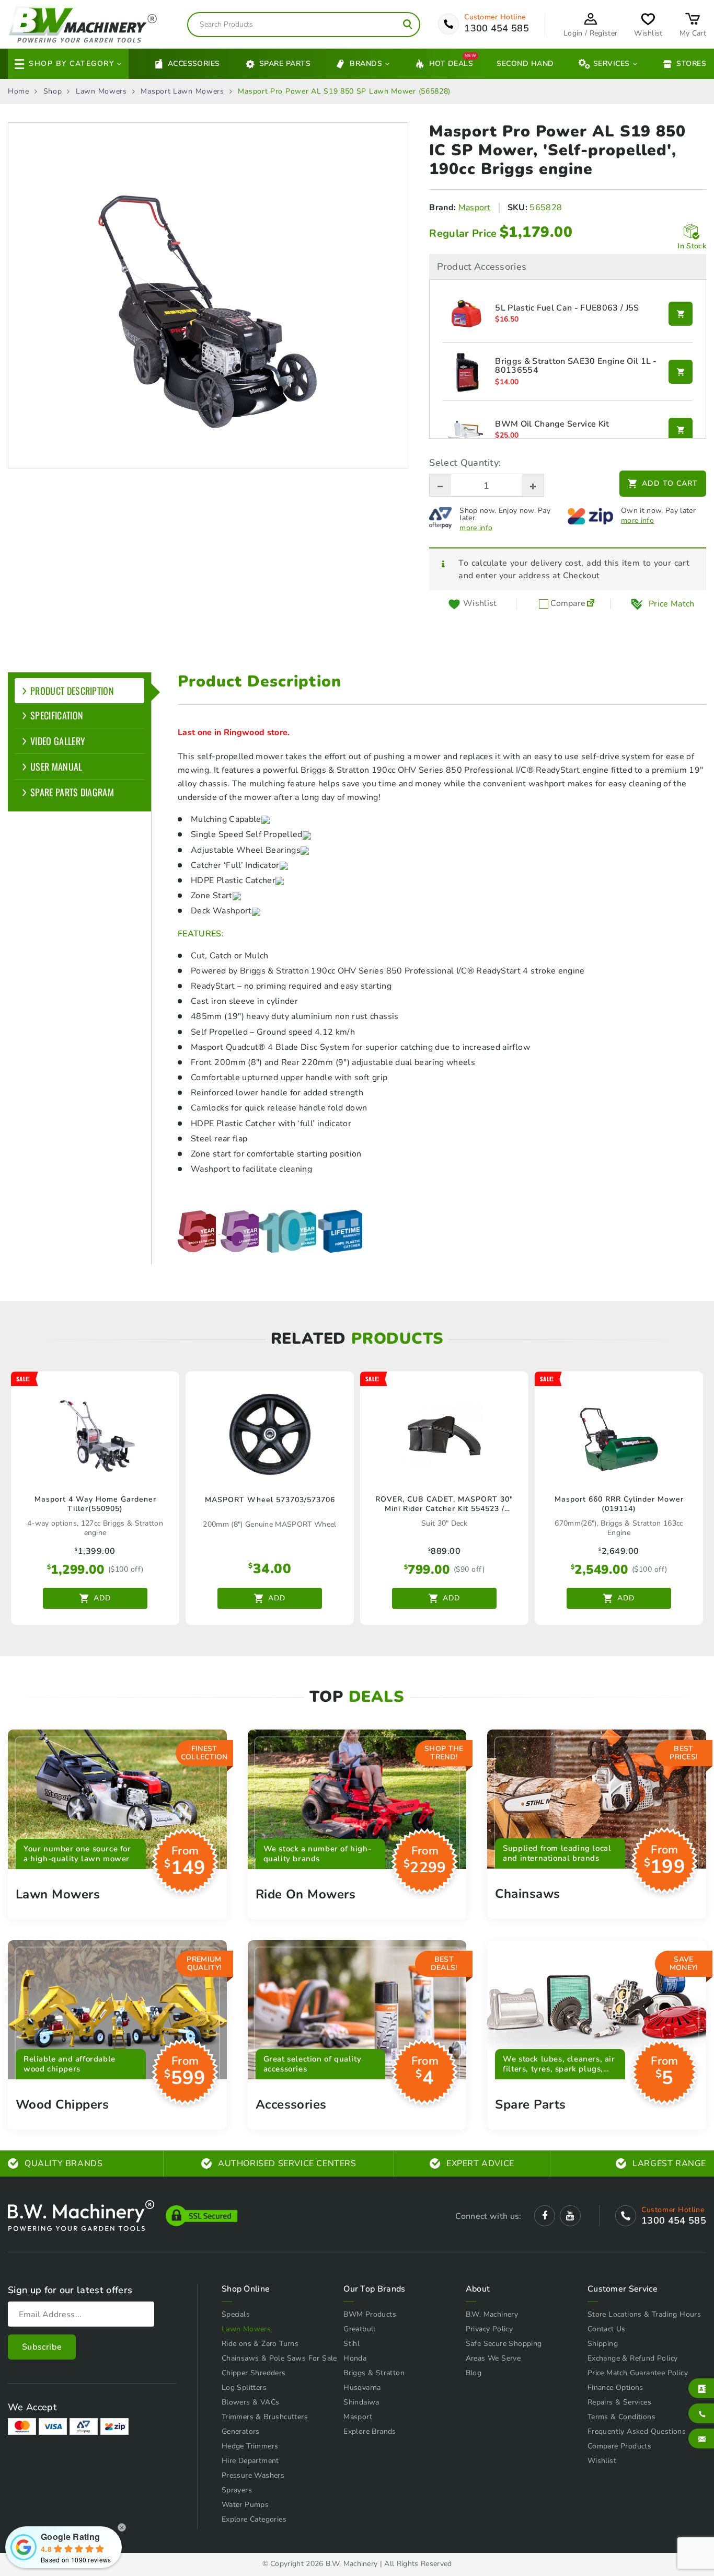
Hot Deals (451, 63)
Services (612, 64)
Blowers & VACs (251, 2402)
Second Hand (525, 64)
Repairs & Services (619, 2402)
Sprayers (237, 2490)
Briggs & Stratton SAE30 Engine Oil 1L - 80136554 (576, 366)
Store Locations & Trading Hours (644, 2314)
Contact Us (607, 2329)
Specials (236, 2314)
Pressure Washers (253, 2475)
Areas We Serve (493, 2358)
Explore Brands (370, 2431)
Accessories (194, 64)
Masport (475, 208)
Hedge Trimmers (250, 2446)
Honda (355, 2358)
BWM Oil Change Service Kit (552, 425)
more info (476, 528)
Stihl (352, 2344)
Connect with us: (488, 2216)
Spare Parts (285, 64)
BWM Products (370, 2314)
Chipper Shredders (254, 2373)
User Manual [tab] (56, 766)
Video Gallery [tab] (58, 741)
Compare (567, 604)
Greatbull (360, 2329)
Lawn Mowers (101, 91)
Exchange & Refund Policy (633, 2358)
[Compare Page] (591, 604)
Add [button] (102, 1598)
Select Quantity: (465, 463)
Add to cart (670, 483)
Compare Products (619, 2446)
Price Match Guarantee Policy (638, 2373)
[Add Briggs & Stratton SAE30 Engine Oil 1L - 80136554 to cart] (681, 372)
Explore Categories (254, 2519)
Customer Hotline (495, 17)
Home (19, 91)
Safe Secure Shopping (504, 2344)
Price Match (672, 604)
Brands (366, 64)
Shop (53, 91)
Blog (474, 2373)
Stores (691, 64)
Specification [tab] (57, 715)
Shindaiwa (361, 2402)
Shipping (603, 2344)
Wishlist (602, 2461)
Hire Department (250, 2461)
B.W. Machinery (492, 2314)
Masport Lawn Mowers (182, 91)
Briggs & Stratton (374, 2373)
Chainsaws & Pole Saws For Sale (279, 2358)
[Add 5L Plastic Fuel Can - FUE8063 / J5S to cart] (681, 314)
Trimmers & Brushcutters (265, 2417)
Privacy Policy (490, 2329)
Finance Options (615, 2388)
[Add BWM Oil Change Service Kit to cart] (681, 430)
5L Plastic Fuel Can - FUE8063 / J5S (567, 308)
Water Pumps (245, 2505)
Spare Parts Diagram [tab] (72, 792)
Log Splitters (244, 2388)
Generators (241, 2431)
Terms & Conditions (621, 2417)
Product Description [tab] (72, 691)
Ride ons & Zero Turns (260, 2344)
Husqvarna (362, 2388)
